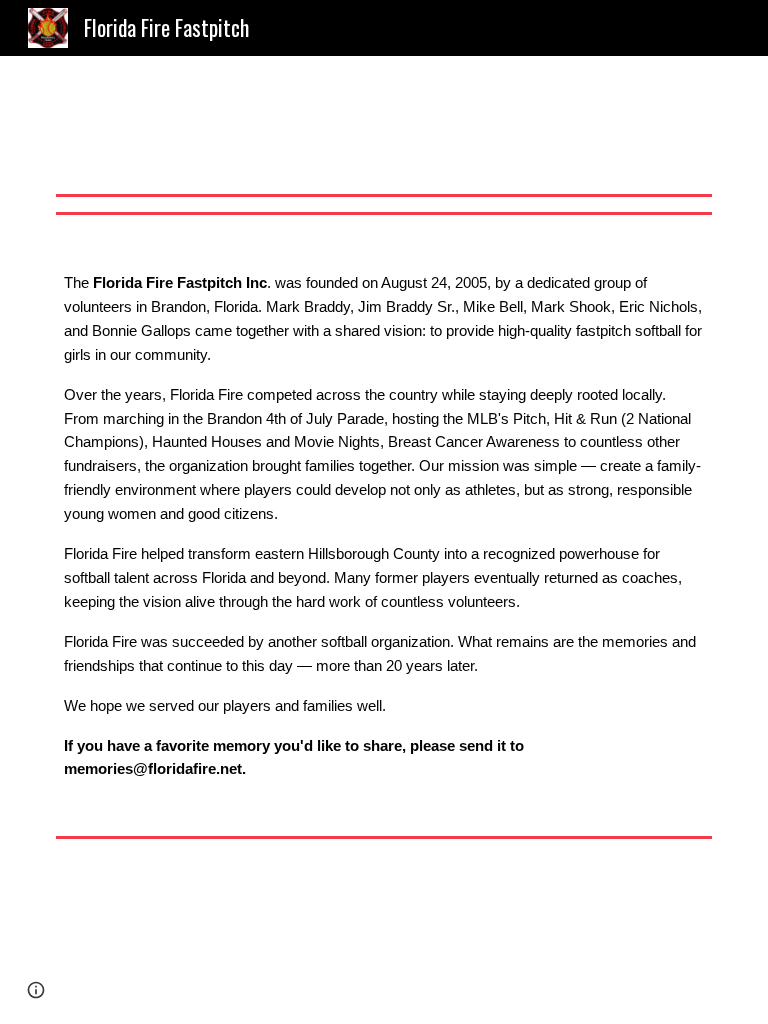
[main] (383, 525)
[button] (36, 990)
